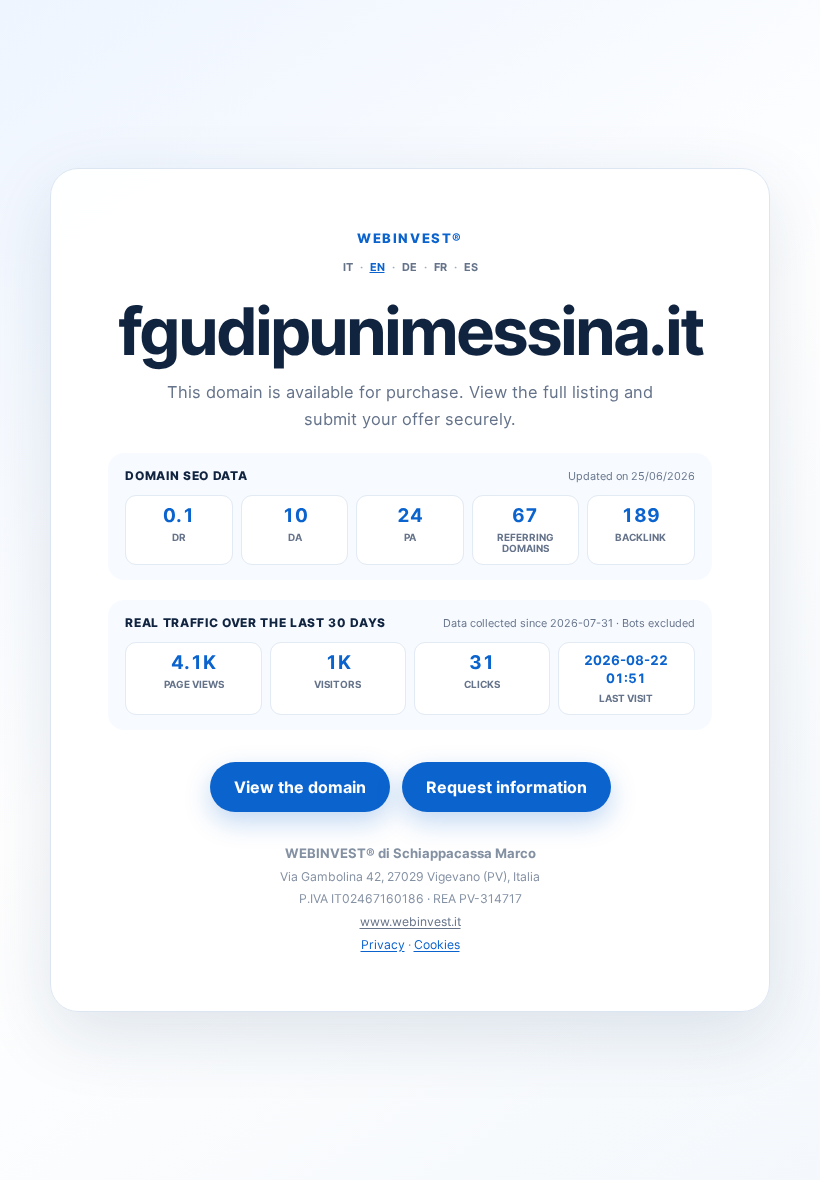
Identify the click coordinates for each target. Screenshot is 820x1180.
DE (409, 267)
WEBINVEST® (410, 238)
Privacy (383, 944)
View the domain (300, 787)
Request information (506, 787)
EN (377, 267)
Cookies (437, 944)
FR (440, 267)
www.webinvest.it (410, 921)
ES (471, 267)
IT (348, 267)
